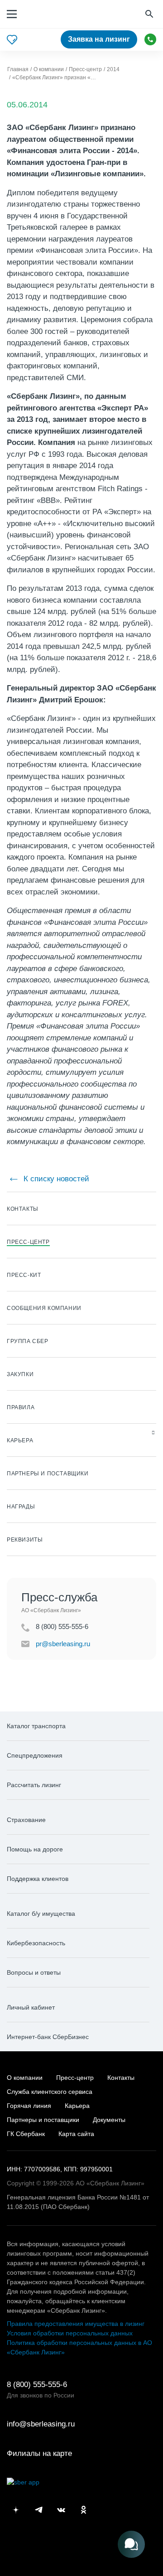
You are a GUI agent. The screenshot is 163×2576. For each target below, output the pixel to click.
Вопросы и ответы (34, 1972)
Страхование (26, 1820)
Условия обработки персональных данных (70, 2333)
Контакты (121, 2078)
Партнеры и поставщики (43, 2120)
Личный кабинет (31, 2007)
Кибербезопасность (36, 1943)
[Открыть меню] (12, 14)
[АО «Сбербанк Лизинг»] (51, 14)
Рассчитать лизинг (34, 1785)
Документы (109, 2120)
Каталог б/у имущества (41, 1914)
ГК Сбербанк (26, 2134)
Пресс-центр (75, 2078)
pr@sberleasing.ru (63, 1644)
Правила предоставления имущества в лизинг (76, 2324)
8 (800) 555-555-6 (150, 39)
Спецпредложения (35, 1755)
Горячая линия (29, 2106)
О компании (25, 2078)
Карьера (77, 2106)
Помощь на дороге (35, 1849)
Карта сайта (76, 2134)
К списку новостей (55, 1179)
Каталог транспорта (36, 1726)
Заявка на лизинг (99, 39)
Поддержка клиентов (38, 1879)
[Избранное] (12, 40)
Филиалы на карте (39, 2453)
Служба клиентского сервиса (50, 2092)
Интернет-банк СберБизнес (48, 2037)
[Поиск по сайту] (150, 14)
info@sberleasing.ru (41, 2424)
